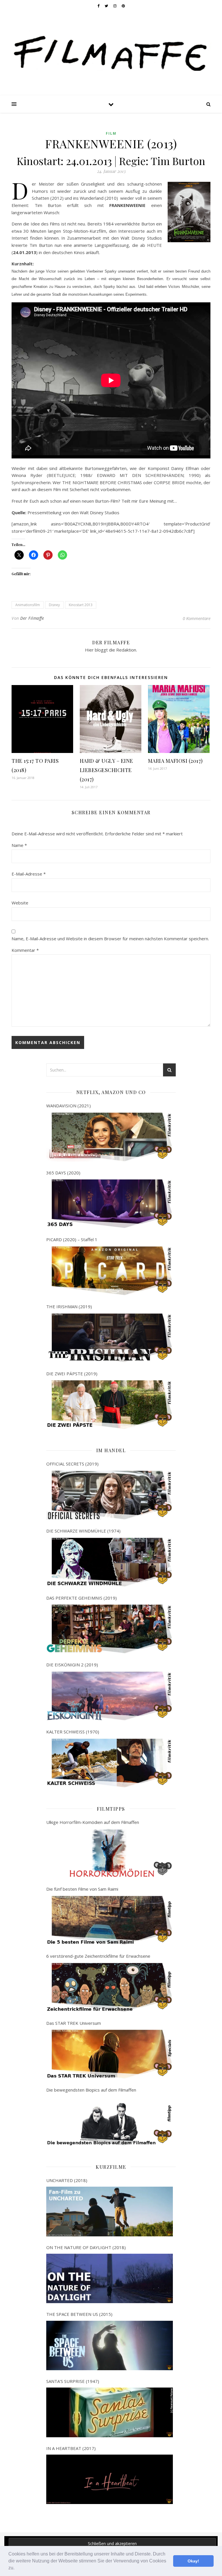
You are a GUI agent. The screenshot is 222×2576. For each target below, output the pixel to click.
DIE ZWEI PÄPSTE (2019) (72, 1374)
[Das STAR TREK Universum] (109, 2054)
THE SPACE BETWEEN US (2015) (79, 2314)
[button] (16, 2568)
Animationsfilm (28, 605)
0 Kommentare (197, 618)
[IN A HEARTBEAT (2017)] (109, 2479)
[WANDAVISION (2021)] (109, 1137)
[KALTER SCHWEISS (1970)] (109, 1763)
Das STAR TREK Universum (74, 2023)
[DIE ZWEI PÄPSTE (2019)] (109, 1405)
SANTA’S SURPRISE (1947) (73, 2381)
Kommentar (25, 950)
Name (19, 845)
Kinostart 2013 (81, 605)
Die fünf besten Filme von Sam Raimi (82, 1889)
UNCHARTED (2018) (67, 2180)
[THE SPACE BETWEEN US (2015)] (109, 2345)
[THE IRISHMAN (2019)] (109, 1338)
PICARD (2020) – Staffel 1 (72, 1239)
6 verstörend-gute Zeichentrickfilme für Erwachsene (98, 1956)
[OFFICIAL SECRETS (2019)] (109, 1495)
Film (111, 133)
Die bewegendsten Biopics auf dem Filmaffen (91, 2090)
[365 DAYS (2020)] (109, 1204)
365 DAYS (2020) (63, 1173)
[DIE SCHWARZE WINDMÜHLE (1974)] (109, 1562)
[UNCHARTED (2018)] (109, 2211)
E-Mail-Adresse (29, 874)
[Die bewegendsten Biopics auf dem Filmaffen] (109, 2121)
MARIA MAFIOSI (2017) (175, 761)
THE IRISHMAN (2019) (69, 1306)
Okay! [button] (193, 2561)
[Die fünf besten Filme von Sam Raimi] (109, 1920)
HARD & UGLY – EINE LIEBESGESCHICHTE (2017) (107, 770)
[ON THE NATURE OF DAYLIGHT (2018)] (109, 2278)
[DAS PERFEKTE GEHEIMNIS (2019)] (109, 1629)
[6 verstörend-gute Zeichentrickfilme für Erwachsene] (109, 1987)
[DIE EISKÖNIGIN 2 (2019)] (109, 1696)
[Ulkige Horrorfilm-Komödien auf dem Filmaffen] (109, 1853)
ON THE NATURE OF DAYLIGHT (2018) (86, 2247)
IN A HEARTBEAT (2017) (71, 2448)
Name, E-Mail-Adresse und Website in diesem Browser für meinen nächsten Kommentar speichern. (110, 939)
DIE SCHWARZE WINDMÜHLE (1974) (83, 1531)
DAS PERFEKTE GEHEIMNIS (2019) (82, 1598)
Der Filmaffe (32, 618)
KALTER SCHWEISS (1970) (73, 1732)
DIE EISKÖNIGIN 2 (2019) (72, 1665)
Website (20, 903)
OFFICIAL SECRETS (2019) (72, 1464)
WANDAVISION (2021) (69, 1106)
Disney (54, 605)
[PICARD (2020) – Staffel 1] (109, 1271)
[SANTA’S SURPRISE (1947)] (109, 2412)
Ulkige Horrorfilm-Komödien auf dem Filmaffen (93, 1822)
